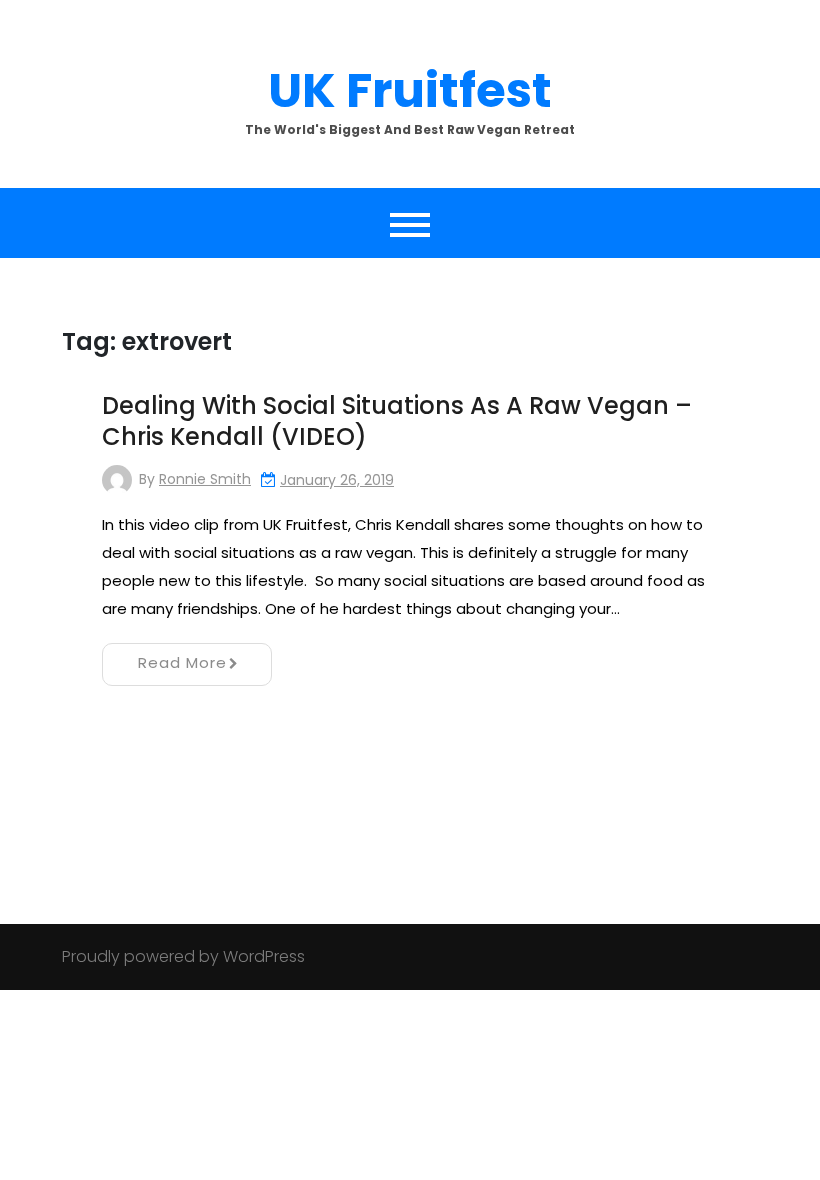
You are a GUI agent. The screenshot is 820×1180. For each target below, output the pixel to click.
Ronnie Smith (205, 479)
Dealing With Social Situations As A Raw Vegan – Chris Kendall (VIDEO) (397, 421)
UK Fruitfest (410, 90)
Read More (182, 662)
